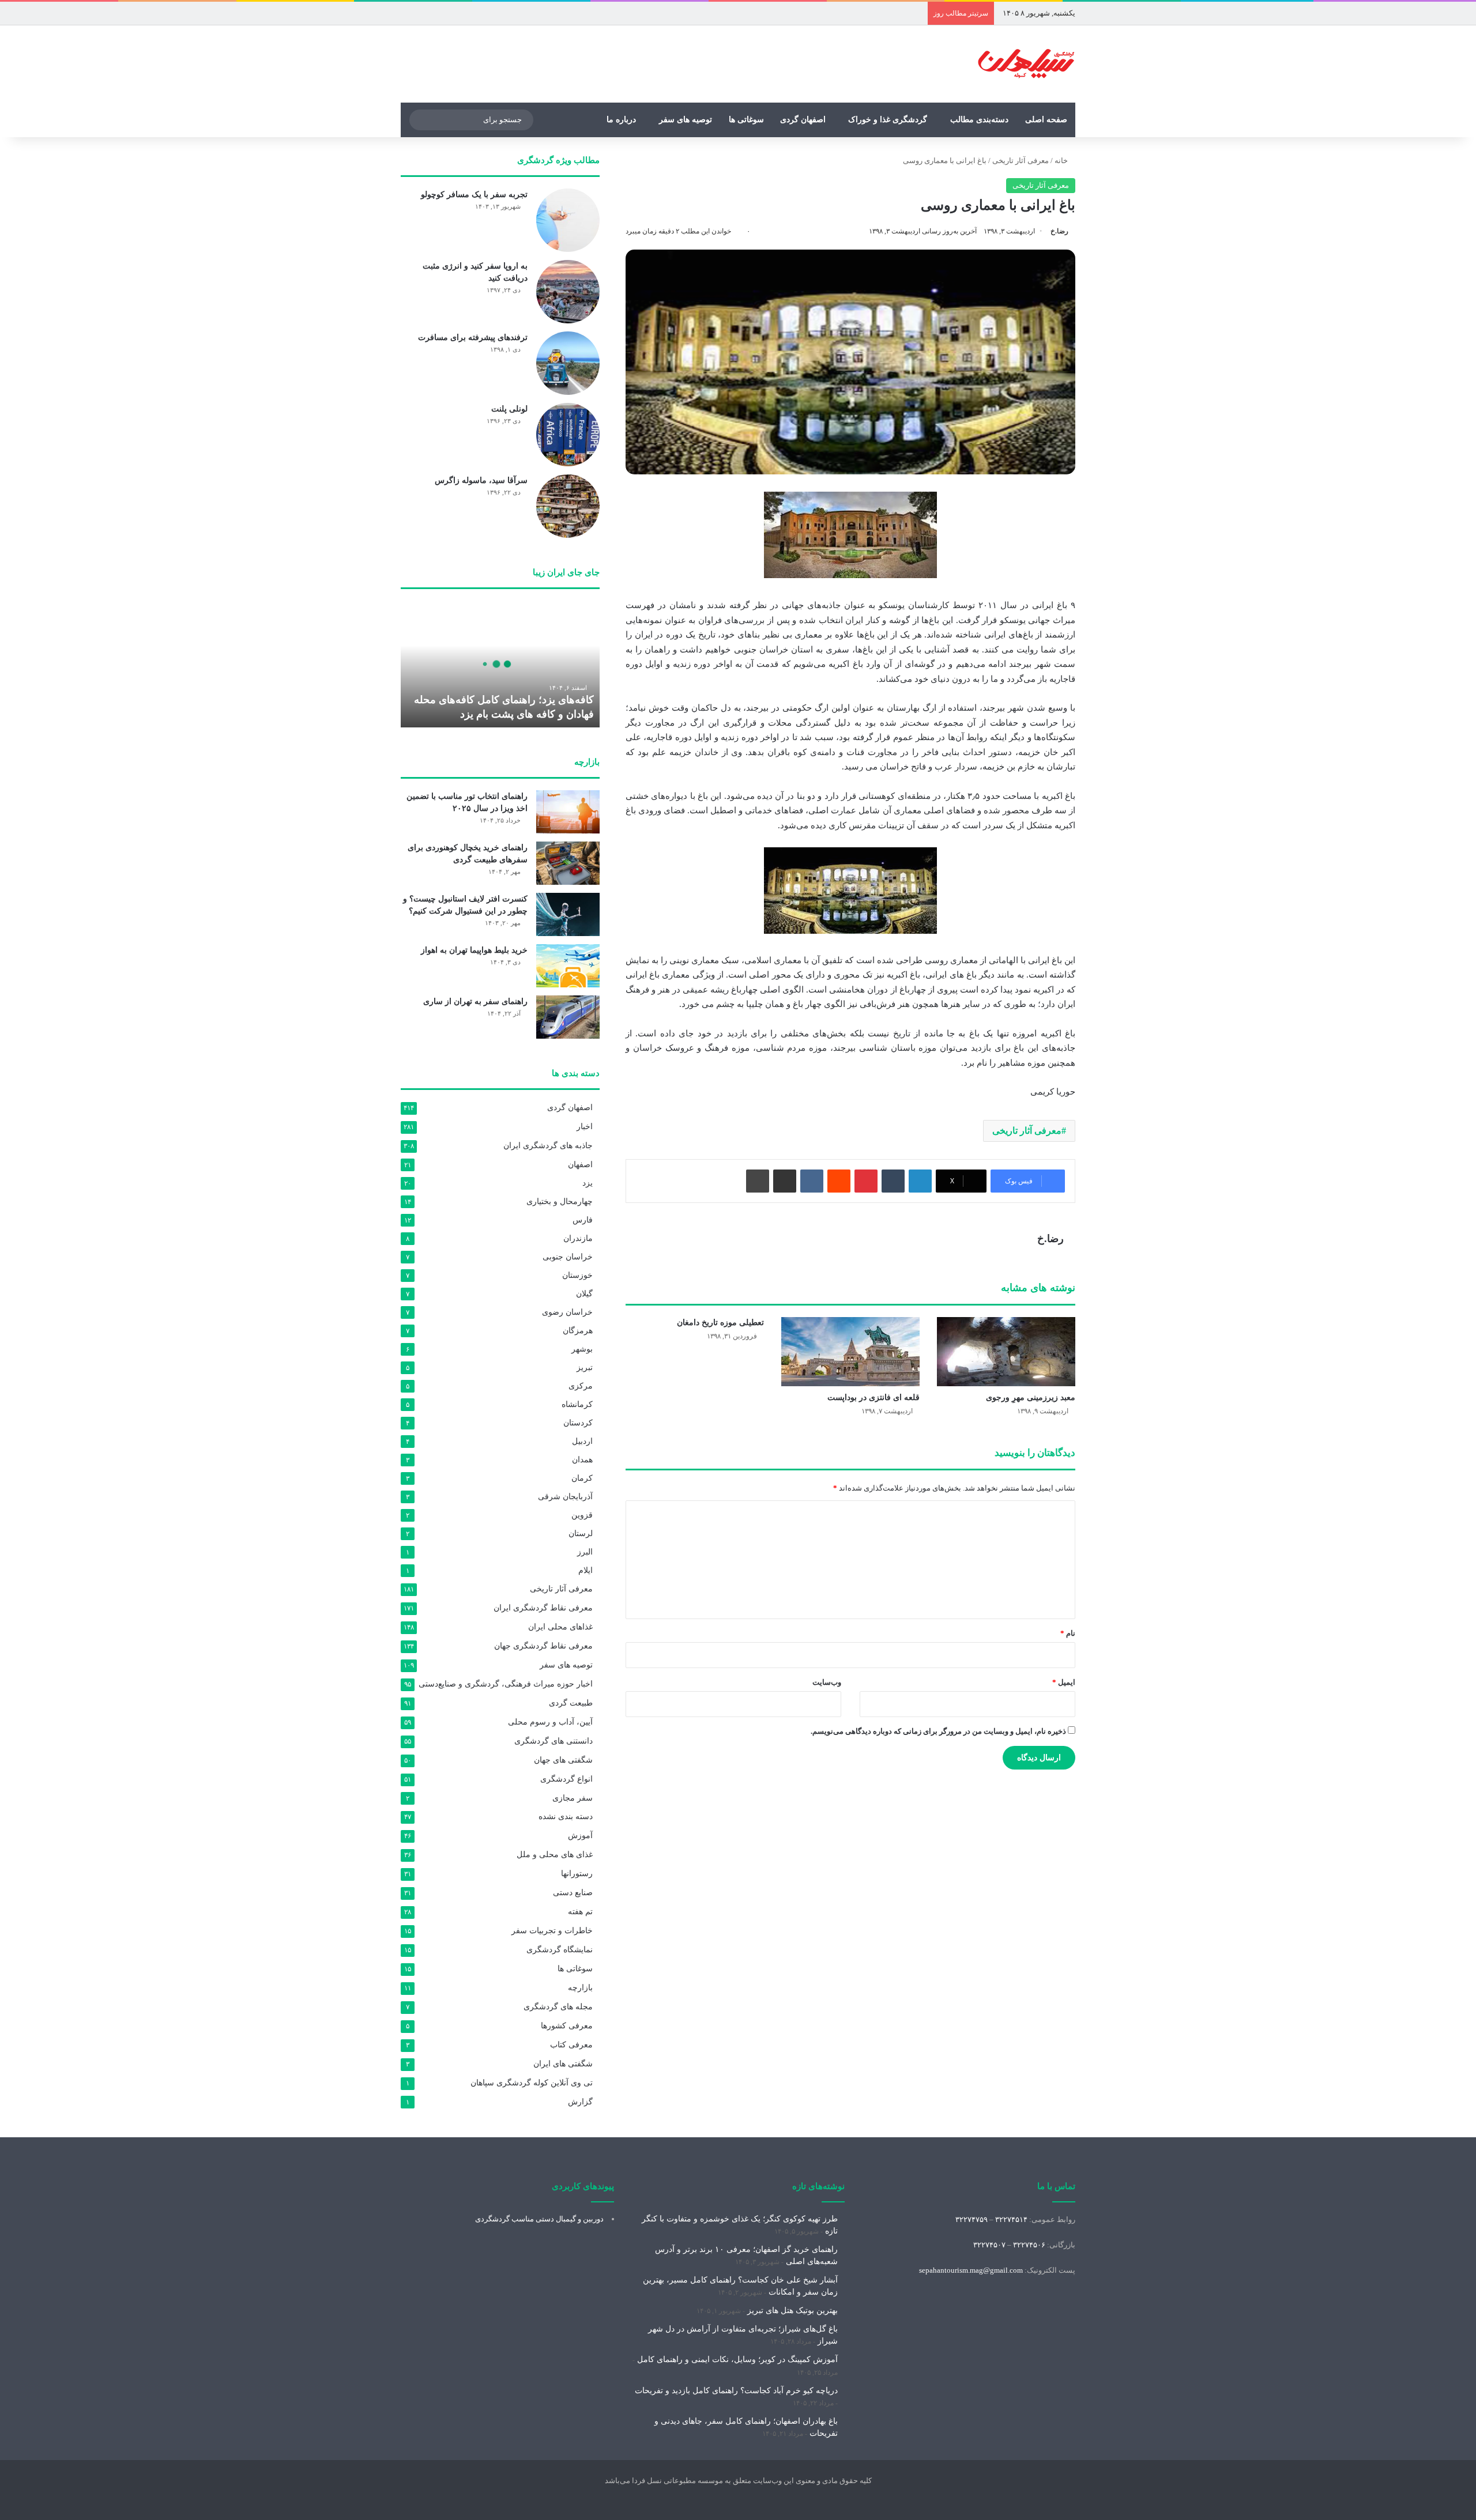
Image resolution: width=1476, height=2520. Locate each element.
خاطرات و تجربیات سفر (552, 1931)
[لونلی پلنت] (568, 435)
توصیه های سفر (686, 120)
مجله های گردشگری (558, 2007)
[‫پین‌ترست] (866, 1181)
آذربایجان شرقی (565, 1496)
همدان (582, 1459)
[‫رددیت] (839, 1181)
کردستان (578, 1423)
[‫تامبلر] (893, 1181)
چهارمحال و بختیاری (560, 1201)
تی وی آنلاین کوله (532, 2083)
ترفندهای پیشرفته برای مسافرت (473, 337)
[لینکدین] (920, 1181)
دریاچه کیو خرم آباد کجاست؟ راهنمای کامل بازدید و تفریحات (736, 2391)
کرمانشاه (577, 1404)
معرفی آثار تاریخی (1021, 161)
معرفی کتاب (571, 2045)
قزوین (582, 1515)
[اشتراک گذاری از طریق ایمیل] (785, 1181)
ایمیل (1064, 1682)
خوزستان (577, 1275)
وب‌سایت (827, 1682)
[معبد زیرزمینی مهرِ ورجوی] (1006, 1352)
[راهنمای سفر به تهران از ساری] (568, 1017)
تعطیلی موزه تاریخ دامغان (720, 1323)
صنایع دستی (573, 1893)
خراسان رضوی (567, 1312)
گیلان (584, 1293)
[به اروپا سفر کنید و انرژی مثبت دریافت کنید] (568, 292)
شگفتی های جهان (563, 1760)
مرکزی (581, 1386)
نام (1068, 1633)
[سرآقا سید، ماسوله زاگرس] (568, 506)
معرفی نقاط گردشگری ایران (543, 1608)
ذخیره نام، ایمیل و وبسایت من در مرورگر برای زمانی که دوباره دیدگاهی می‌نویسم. (938, 1731)
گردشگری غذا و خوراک (888, 120)
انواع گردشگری (566, 1779)
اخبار (585, 1127)
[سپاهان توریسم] (1026, 64)
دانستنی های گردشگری (553, 1741)
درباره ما (621, 120)
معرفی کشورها (567, 2026)
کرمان (582, 1478)
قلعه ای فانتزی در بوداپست (873, 1397)
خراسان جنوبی (568, 1257)
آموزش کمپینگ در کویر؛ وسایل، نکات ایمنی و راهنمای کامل (737, 2359)
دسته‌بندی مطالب (979, 120)
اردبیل (582, 1441)
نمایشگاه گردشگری (560, 1950)
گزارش (580, 2102)
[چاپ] (758, 1181)
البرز (585, 1552)
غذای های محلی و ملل (555, 1855)
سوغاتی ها (746, 120)
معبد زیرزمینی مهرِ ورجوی (1031, 1397)
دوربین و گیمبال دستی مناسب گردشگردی (539, 2219)
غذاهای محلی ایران (560, 1627)
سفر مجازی (573, 1798)
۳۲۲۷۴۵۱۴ (1011, 2219)
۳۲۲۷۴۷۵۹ (972, 2219)
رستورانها (577, 1874)
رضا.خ (1059, 231)
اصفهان (580, 1164)
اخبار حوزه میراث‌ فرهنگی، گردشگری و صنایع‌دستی (506, 1684)
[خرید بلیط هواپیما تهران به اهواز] (568, 966)
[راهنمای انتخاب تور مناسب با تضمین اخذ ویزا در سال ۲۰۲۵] (568, 812)
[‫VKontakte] (812, 1181)
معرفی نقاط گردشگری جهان (543, 1646)
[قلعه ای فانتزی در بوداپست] (850, 1352)
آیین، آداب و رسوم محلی (550, 1722)
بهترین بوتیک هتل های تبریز (792, 2310)
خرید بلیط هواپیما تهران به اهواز (474, 950)
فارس (583, 1220)
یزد (588, 1183)
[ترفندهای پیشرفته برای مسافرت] (568, 363)
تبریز (585, 1367)
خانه (1062, 161)
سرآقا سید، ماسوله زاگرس (481, 480)
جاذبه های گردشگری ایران (548, 1146)
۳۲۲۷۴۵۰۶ (1029, 2245)
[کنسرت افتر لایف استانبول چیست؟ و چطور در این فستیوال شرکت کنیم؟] (568, 914)
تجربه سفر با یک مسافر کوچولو (474, 195)
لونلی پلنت (509, 409)
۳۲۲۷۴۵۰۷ (989, 2245)
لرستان (581, 1533)
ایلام (585, 1570)
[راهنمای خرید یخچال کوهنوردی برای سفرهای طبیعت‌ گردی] (568, 863)
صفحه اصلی (1046, 120)
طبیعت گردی (571, 1703)
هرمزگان (578, 1330)
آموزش (580, 1836)
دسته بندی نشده (566, 1817)
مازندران (578, 1238)
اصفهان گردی (803, 120)
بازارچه (580, 1988)
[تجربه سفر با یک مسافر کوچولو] (568, 220)
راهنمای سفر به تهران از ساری (475, 1001)
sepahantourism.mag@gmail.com (971, 2270)
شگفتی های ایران (563, 2064)
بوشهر (582, 1349)
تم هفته (580, 1912)
